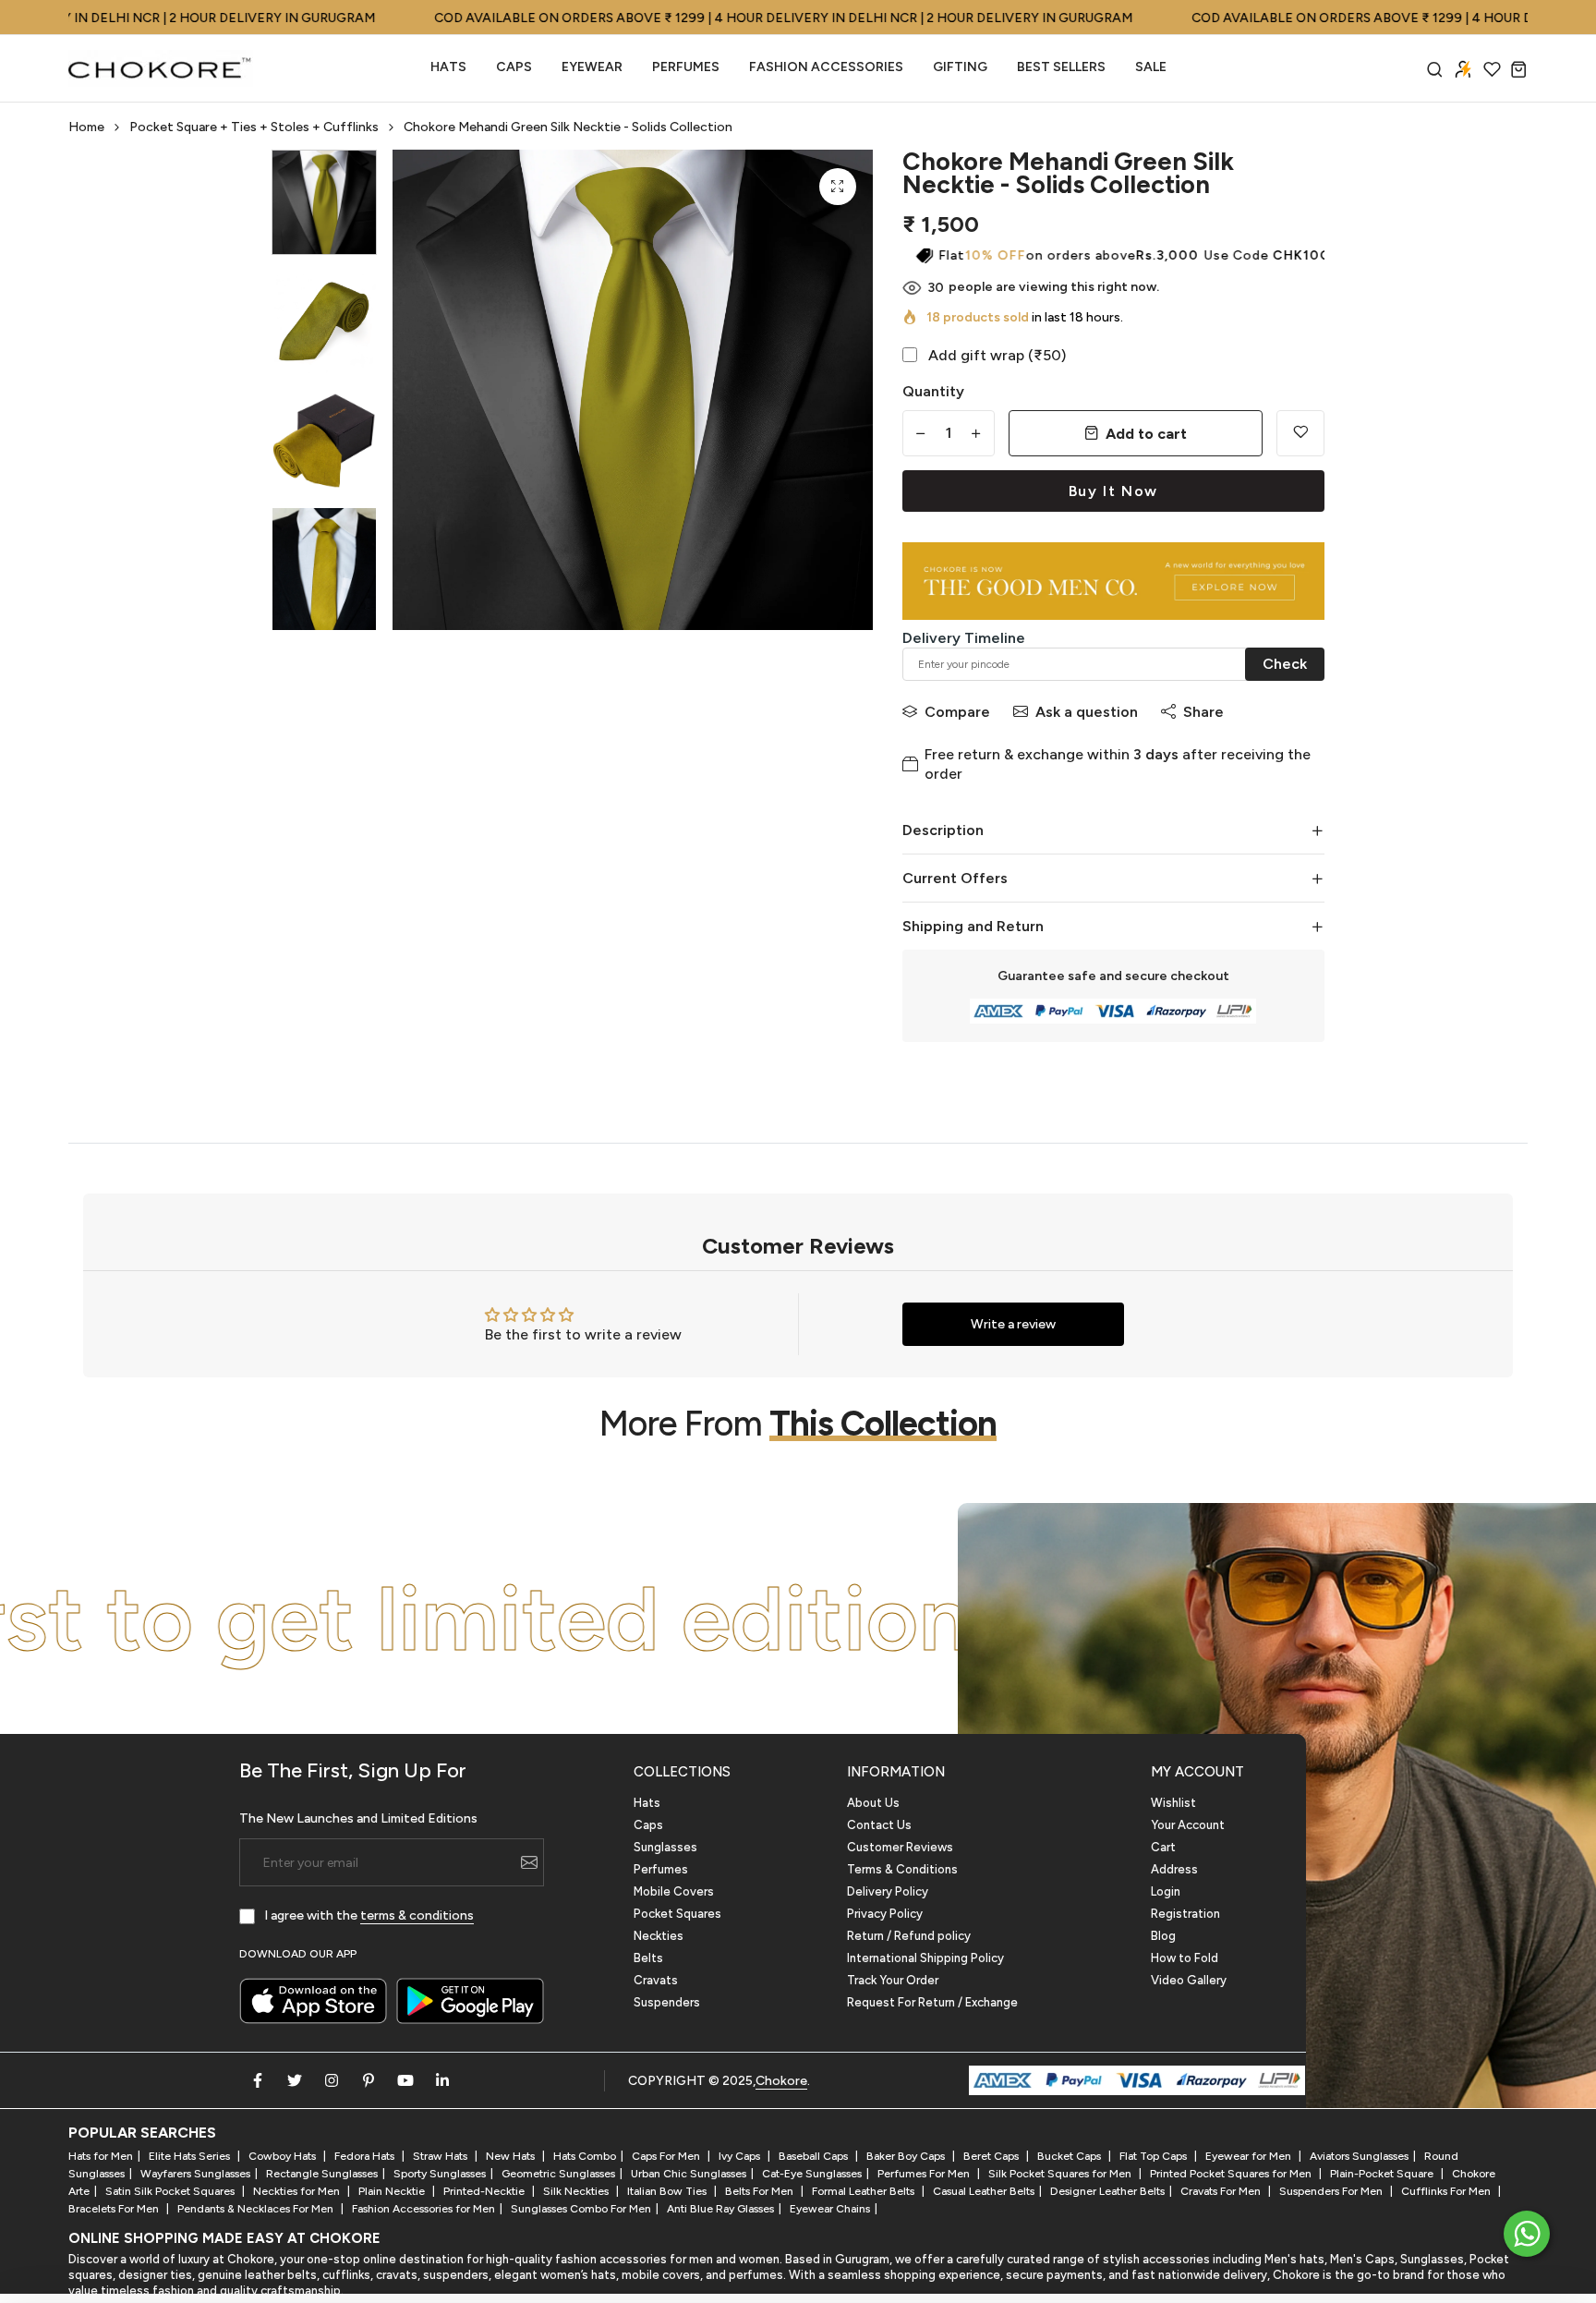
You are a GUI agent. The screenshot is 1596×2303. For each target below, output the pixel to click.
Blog (1163, 1936)
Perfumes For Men (925, 2174)
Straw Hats (441, 2156)
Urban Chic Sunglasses (689, 2174)
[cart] (1519, 69)
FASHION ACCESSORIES (826, 67)
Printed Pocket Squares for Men (1232, 2174)
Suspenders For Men (1332, 2191)
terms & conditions (417, 1915)
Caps (514, 67)
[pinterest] (369, 2080)
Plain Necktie (393, 2191)
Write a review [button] (1013, 1324)
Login (1166, 1891)
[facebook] (258, 2080)
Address (1174, 1869)
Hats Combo (585, 2156)
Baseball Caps (815, 2156)
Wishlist (1173, 1803)
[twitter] (295, 2080)
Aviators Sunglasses (1359, 2156)
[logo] (161, 68)
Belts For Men (761, 2191)
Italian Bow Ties (668, 2191)
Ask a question (1087, 712)
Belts (648, 1958)
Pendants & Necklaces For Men (257, 2209)
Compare (957, 712)
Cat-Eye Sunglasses (812, 2174)
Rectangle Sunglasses (322, 2174)
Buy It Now (1113, 491)
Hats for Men (101, 2156)
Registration (1185, 1914)
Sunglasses (665, 1847)
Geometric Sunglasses (558, 2174)
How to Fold (1185, 1958)
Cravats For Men (1222, 2191)
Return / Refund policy (909, 1936)
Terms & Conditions (902, 1869)
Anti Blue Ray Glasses (720, 2209)
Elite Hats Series (191, 2156)
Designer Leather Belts (1107, 2191)
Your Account (1188, 1825)
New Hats (512, 2156)
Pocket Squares (677, 1914)
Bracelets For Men (115, 2209)
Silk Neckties (577, 2191)
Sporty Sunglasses (440, 2174)
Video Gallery (1189, 1980)
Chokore (781, 2081)
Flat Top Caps (1155, 2156)
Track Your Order (893, 1980)
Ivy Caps (741, 2156)
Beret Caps (992, 2156)
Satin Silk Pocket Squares (171, 2191)
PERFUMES (686, 67)
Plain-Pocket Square (1383, 2174)
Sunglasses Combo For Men (581, 2209)
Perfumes (661, 1869)
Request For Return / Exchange (932, 2002)
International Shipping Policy (925, 1958)
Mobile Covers (674, 1891)
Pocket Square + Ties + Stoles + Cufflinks (254, 127)
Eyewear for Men (1250, 2156)
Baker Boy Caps (907, 2156)
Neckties (659, 1936)
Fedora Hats (366, 2156)
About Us (873, 1803)
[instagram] (332, 2080)
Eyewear (592, 67)
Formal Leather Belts (864, 2191)
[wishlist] (1492, 69)
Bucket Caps (1070, 2156)
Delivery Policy (888, 1891)
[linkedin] (442, 2080)
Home (86, 127)
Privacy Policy (885, 1914)
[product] (838, 187)
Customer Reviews (900, 1847)
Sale (1151, 67)
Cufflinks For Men (1447, 2191)
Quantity (933, 391)
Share (1203, 712)
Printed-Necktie (485, 2191)
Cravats (656, 1980)
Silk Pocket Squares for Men (1061, 2174)
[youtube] (405, 2080)
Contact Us (879, 1825)
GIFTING (960, 67)
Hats (448, 67)
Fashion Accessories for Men (423, 2209)
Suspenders (667, 2002)
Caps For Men (667, 2156)
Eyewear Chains (830, 2209)
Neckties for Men (298, 2191)
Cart (1163, 1847)
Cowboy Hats (284, 2156)
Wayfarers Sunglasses (195, 2174)
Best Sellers (1061, 67)
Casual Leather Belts (984, 2191)
